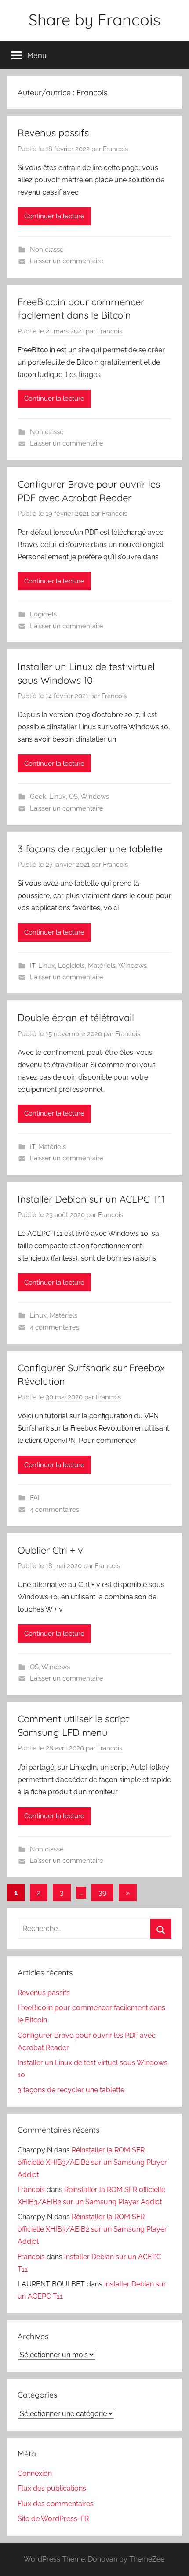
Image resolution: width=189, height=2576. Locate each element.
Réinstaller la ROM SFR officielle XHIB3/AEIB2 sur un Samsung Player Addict (92, 2162)
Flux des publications (52, 2488)
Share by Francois (94, 20)
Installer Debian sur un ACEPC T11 (91, 1199)
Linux (58, 797)
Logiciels (43, 614)
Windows (95, 797)
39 (102, 1893)
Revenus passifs (53, 133)
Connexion (35, 2473)
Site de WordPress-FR (53, 2519)
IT (33, 966)
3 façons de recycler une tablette (90, 849)
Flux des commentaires (56, 2504)
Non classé (47, 250)
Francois (115, 149)
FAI (35, 1498)
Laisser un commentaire (67, 261)
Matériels (102, 966)
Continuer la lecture (54, 216)
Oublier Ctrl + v (50, 1550)
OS (73, 797)
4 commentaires (55, 1327)
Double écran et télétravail (76, 1018)
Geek (38, 797)
